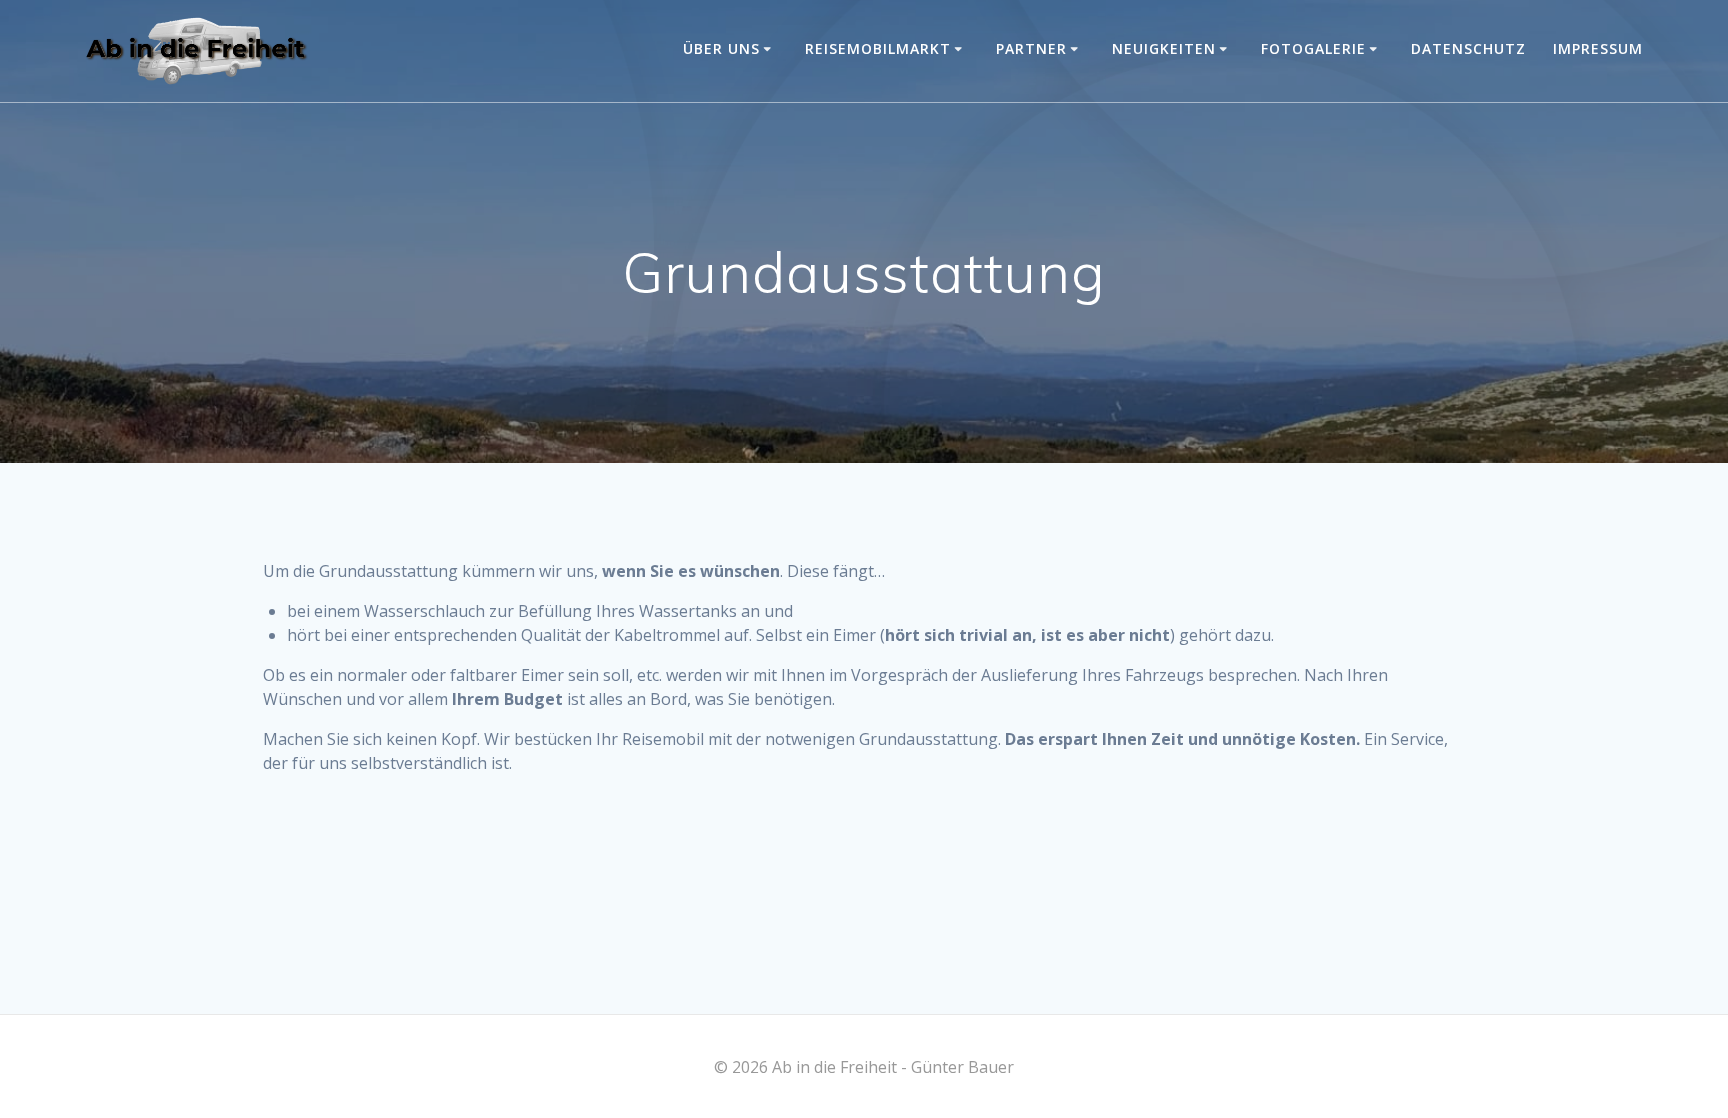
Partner (1031, 48)
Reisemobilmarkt (878, 48)
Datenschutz (1468, 48)
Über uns (721, 48)
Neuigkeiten (1164, 48)
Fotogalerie (1313, 48)
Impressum (1598, 48)
